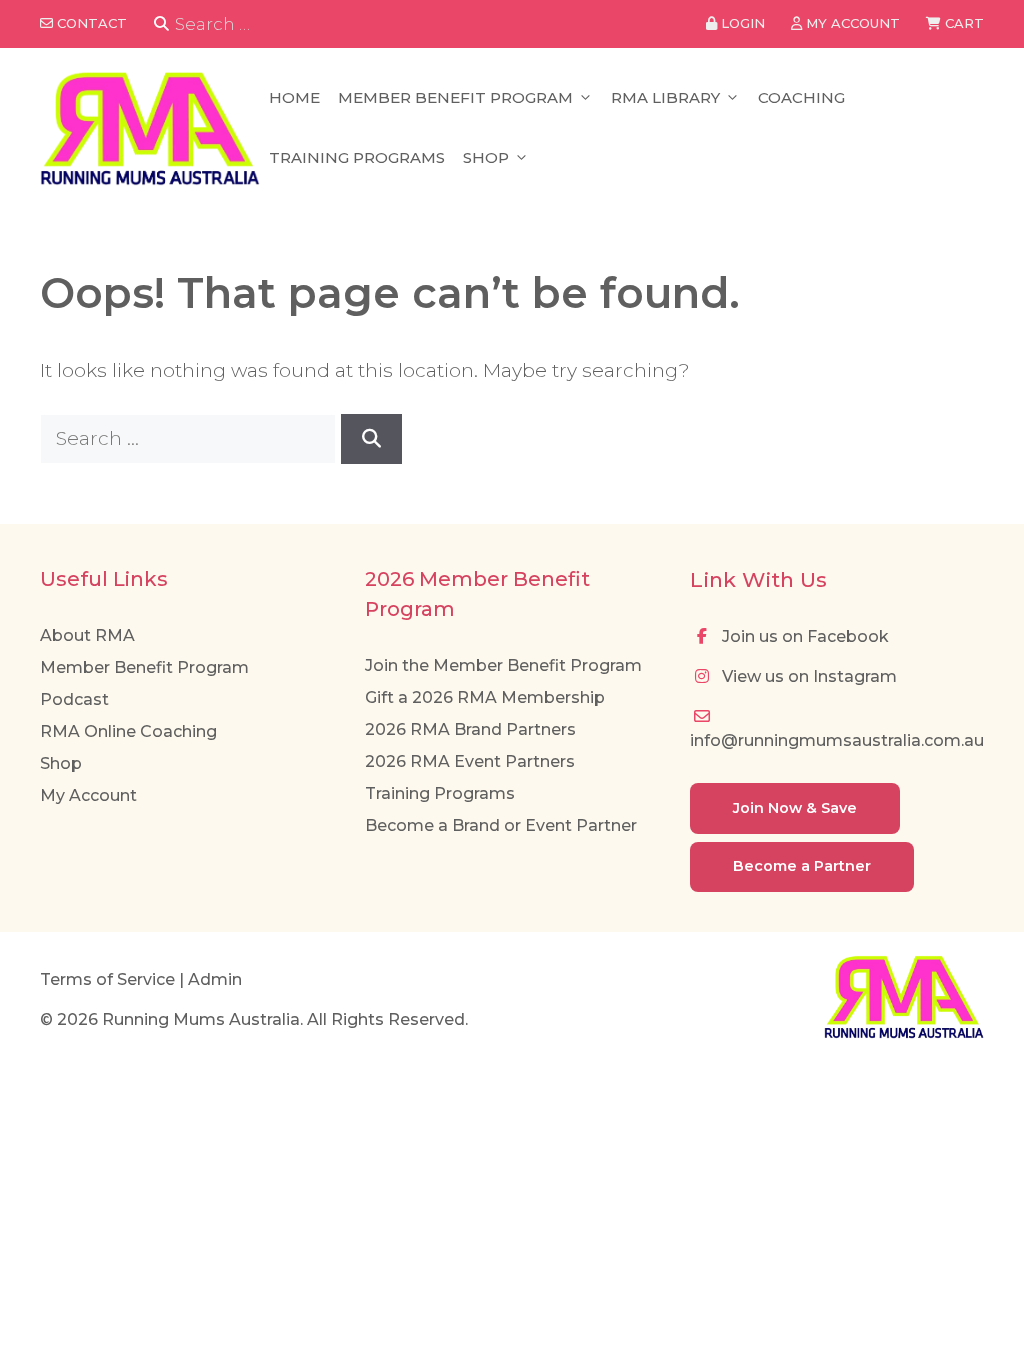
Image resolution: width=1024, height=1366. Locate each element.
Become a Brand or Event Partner (501, 825)
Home (294, 97)
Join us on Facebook (803, 636)
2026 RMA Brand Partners (470, 729)
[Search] (161, 24)
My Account (88, 795)
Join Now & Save (795, 808)
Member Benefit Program (455, 97)
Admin (215, 979)
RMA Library (665, 97)
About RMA (87, 635)
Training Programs (357, 157)
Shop (486, 157)
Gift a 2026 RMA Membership (485, 697)
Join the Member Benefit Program (503, 665)
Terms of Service (107, 979)
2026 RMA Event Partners (470, 761)
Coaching (801, 97)
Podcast (74, 699)
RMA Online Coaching (128, 731)
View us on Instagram (807, 676)
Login (741, 23)
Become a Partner (802, 866)
